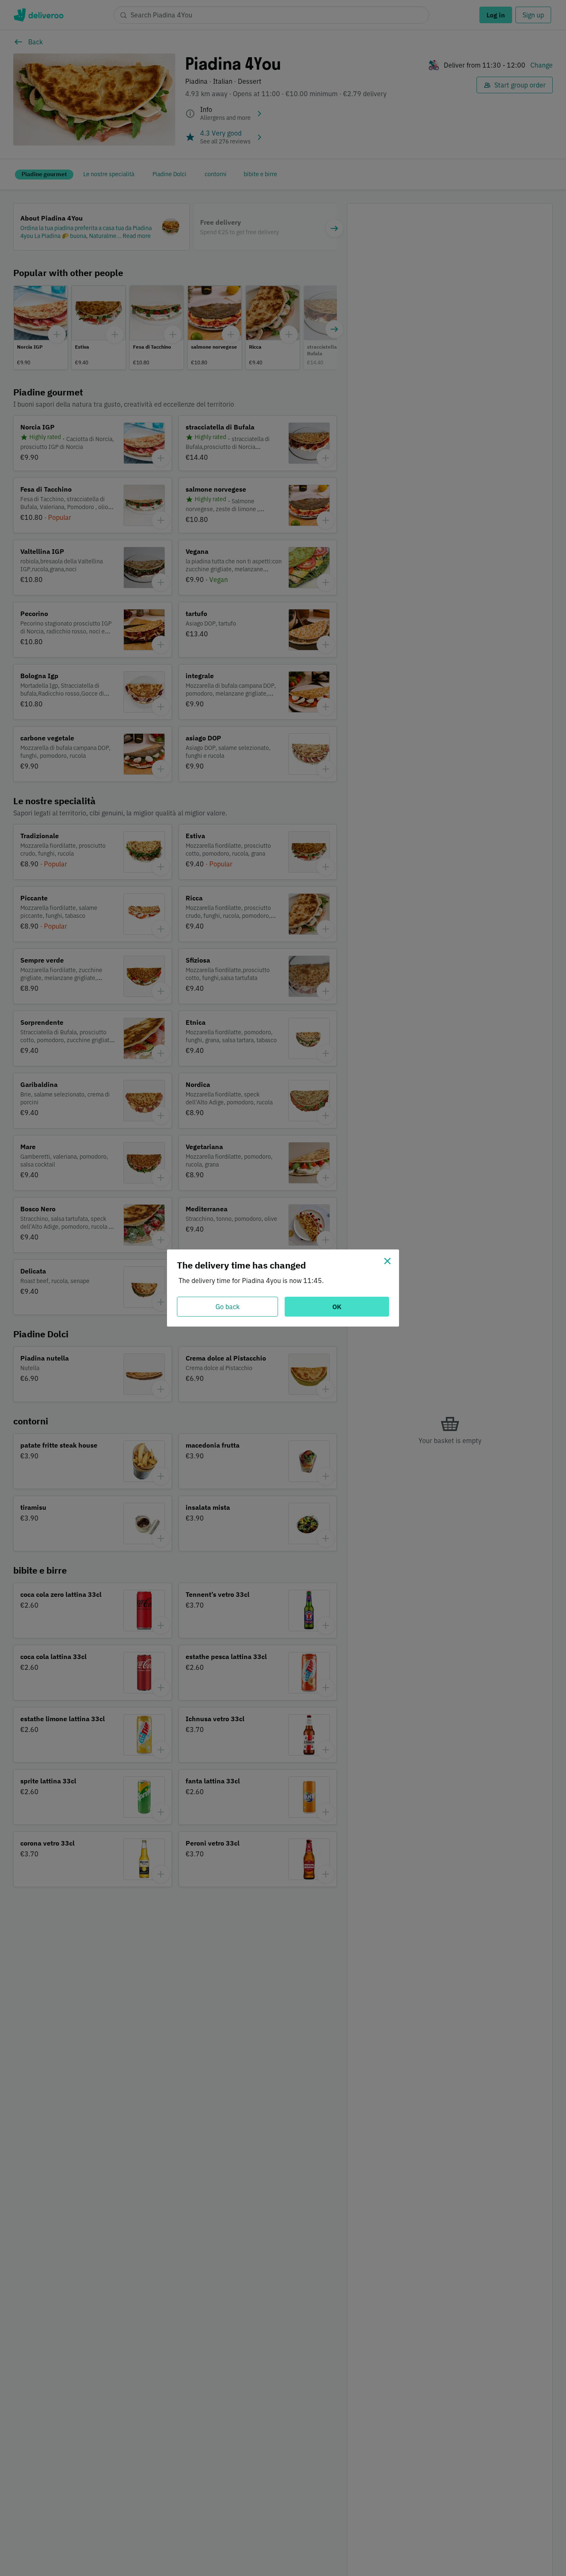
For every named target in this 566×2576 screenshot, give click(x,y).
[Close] (387, 1261)
